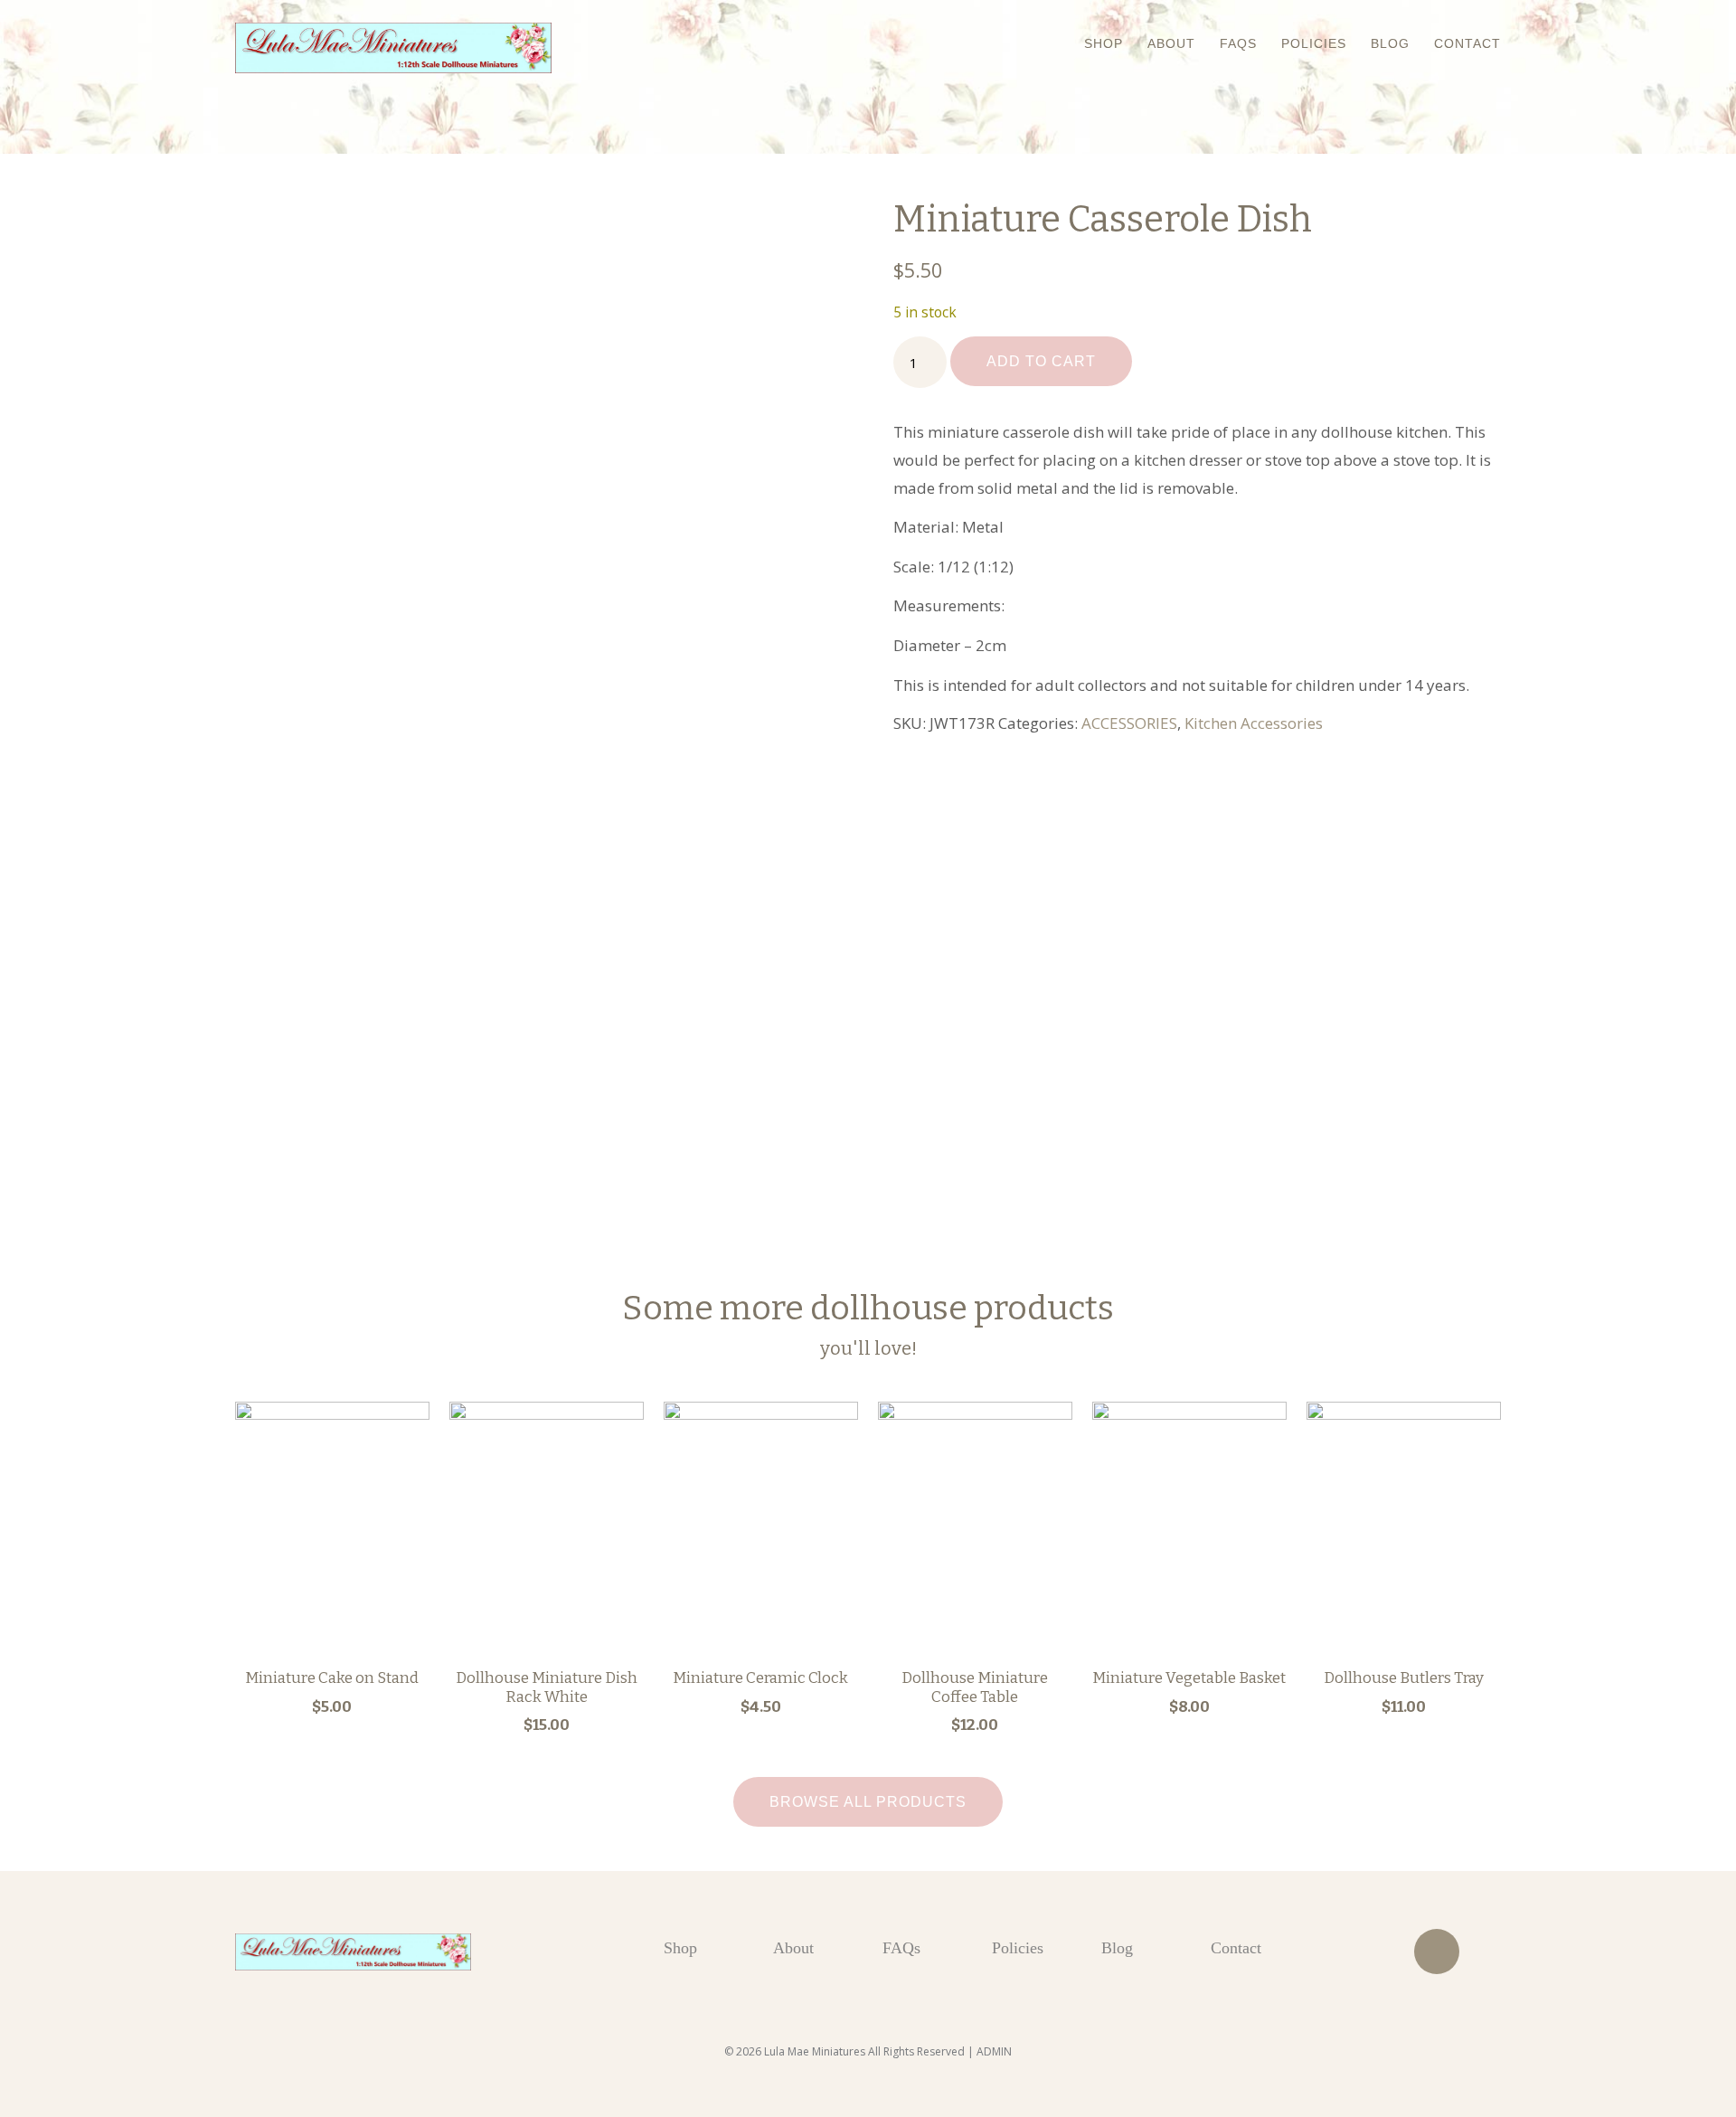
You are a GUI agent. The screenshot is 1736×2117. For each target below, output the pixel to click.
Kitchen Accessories (1254, 723)
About (1171, 43)
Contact (1467, 43)
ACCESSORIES (1129, 723)
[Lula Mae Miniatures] (393, 48)
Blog (1390, 43)
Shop (1104, 43)
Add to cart (1041, 361)
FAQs (1238, 43)
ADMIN (994, 2051)
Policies (1314, 43)
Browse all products (868, 1802)
